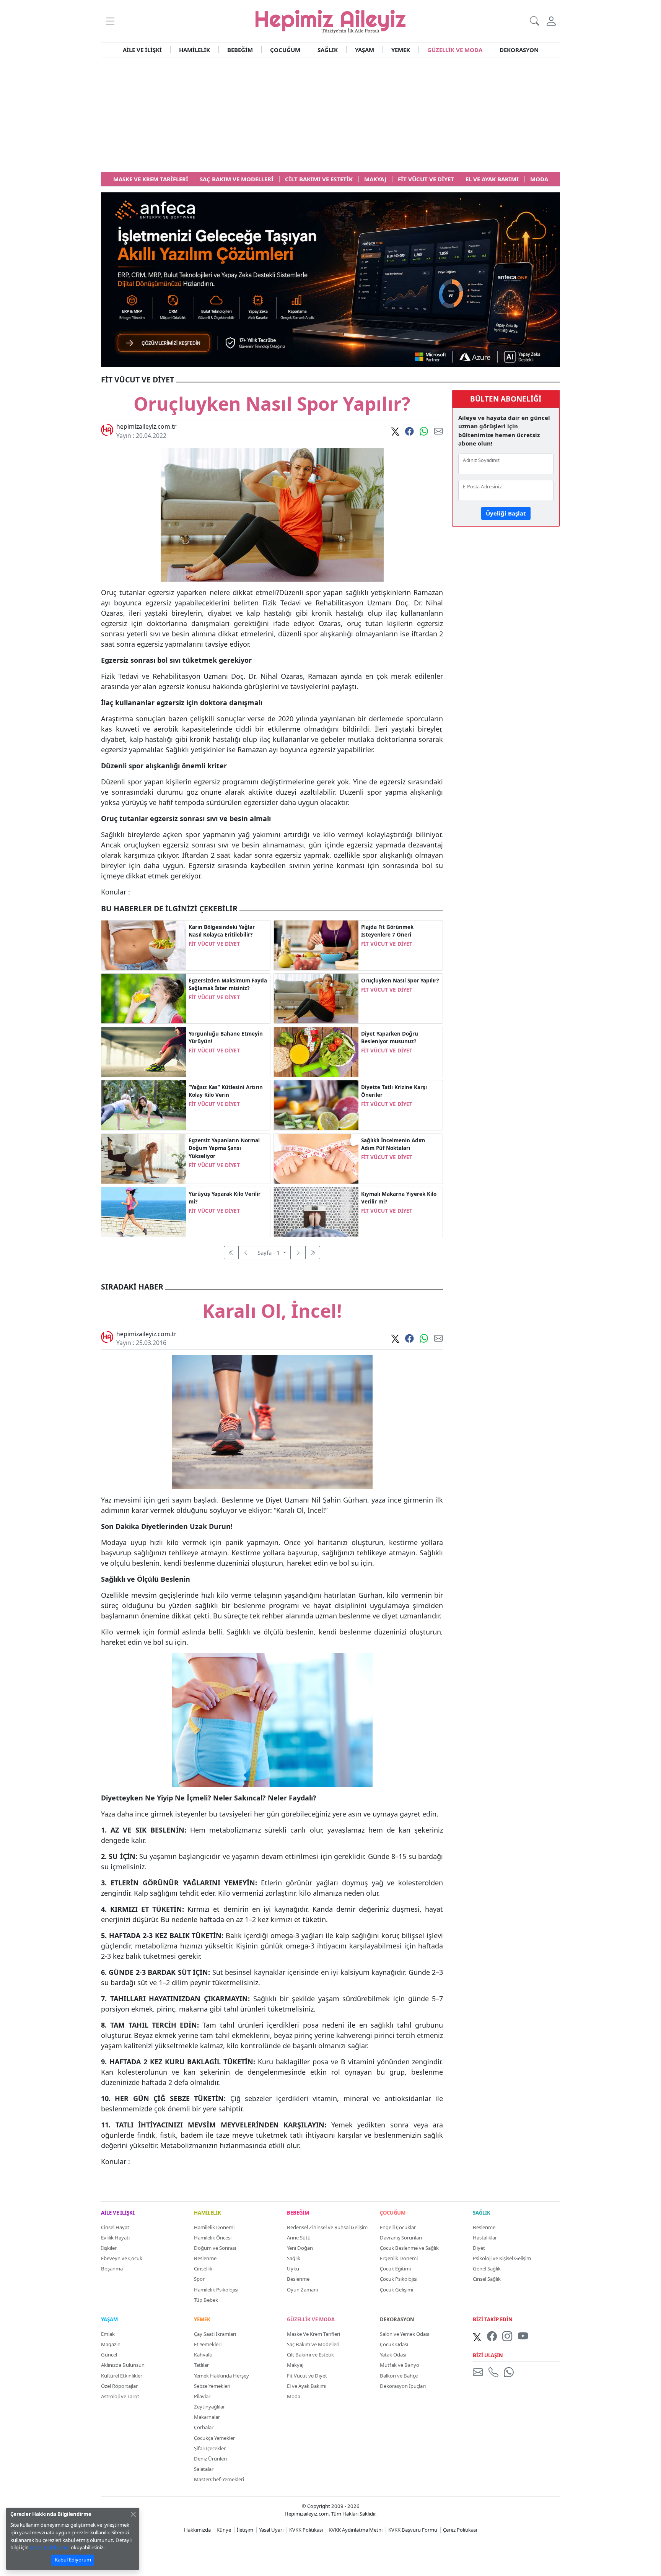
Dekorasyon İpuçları (403, 2386)
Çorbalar (204, 2427)
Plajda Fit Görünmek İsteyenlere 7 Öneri (387, 931)
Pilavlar (202, 2396)
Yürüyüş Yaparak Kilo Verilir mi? (225, 1198)
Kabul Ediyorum (73, 2560)
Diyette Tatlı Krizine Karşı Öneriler (394, 1091)
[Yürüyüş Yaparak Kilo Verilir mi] (144, 1211)
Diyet (479, 2248)
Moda (294, 2396)
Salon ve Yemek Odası (405, 2334)
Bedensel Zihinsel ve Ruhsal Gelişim (327, 2227)
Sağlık (294, 2258)
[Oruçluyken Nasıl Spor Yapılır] (316, 998)
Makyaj (295, 2365)
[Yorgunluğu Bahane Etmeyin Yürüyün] (144, 1051)
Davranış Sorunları (401, 2238)
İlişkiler (109, 2248)
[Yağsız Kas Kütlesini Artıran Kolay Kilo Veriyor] (144, 1104)
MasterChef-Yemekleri (219, 2479)
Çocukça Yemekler (214, 2438)
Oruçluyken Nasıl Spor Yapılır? (400, 981)
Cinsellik (203, 2269)
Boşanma (112, 2269)
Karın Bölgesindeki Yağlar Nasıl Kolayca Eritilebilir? (222, 931)
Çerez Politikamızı (50, 2547)
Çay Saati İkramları (215, 2334)
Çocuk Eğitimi (395, 2269)
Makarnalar (207, 2417)
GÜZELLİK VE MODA (455, 50)
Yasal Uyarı (271, 2530)
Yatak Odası (393, 2355)
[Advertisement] (330, 115)
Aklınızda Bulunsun (123, 2365)
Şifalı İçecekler (210, 2448)
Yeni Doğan (300, 2248)
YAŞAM (365, 50)
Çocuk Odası (394, 2344)
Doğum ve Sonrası (215, 2248)
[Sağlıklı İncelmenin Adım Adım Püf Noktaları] (316, 1158)
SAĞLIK (328, 50)
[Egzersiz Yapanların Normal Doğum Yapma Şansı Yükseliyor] (144, 1158)
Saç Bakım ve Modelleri (313, 2344)
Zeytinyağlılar (209, 2407)
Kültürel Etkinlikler (122, 2376)
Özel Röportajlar (119, 2386)
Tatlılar (201, 2365)
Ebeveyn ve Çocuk (122, 2258)
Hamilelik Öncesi (213, 2238)
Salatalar (204, 2469)
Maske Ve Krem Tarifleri (313, 2334)
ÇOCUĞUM (285, 50)
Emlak (108, 2334)
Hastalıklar (485, 2238)
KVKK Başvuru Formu (413, 2530)
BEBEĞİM (240, 50)
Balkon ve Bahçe (399, 2376)
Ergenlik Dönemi (399, 2258)
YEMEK (401, 50)
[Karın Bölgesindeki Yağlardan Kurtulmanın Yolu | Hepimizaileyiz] (144, 945)
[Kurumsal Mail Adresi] (479, 2372)
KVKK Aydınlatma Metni (356, 2530)
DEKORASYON (519, 50)
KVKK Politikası (306, 2530)
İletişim (245, 2530)
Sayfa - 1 (269, 1252)
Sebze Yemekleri (212, 2386)
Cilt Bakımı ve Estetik (310, 2355)
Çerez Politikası (460, 2530)
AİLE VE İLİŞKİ (142, 50)
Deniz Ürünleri (210, 2459)
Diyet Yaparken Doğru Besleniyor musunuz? (390, 1038)
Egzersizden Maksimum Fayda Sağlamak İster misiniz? (228, 984)
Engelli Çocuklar (398, 2227)
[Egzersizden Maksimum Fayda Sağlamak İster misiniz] (144, 998)
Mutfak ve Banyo (400, 2365)
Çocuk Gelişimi (396, 2290)
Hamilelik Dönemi (214, 2227)
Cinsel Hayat (115, 2227)
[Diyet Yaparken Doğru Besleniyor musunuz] (316, 1051)
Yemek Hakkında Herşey (221, 2376)
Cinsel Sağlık (487, 2279)
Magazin (111, 2344)
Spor (199, 2279)
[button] (110, 21)
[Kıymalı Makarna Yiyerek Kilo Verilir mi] (316, 1211)
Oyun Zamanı (302, 2290)
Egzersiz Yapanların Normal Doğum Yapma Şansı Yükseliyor (224, 1148)
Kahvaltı (203, 2355)
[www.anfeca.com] (330, 279)
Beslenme (205, 2258)
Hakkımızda (197, 2530)
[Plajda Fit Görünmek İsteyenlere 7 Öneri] (316, 945)
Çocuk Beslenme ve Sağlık (409, 2248)
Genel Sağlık (487, 2269)
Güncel (109, 2355)
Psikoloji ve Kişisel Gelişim (502, 2258)
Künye (224, 2530)
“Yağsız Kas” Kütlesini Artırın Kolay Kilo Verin (226, 1091)
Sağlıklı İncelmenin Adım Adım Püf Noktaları (393, 1144)
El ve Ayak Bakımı (307, 2386)
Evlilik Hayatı (115, 2238)
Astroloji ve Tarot (120, 2396)
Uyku (293, 2269)
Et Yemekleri (208, 2344)
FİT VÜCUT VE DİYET (214, 944)
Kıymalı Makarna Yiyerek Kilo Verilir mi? (399, 1198)
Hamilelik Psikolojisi (216, 2290)
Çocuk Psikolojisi (399, 2279)
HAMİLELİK (195, 50)
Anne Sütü (299, 2238)
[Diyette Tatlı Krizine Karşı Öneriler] (316, 1104)
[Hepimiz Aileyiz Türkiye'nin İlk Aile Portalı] (330, 20)
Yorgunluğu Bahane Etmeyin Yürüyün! (226, 1038)
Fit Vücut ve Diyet (307, 2376)
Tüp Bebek (206, 2300)
